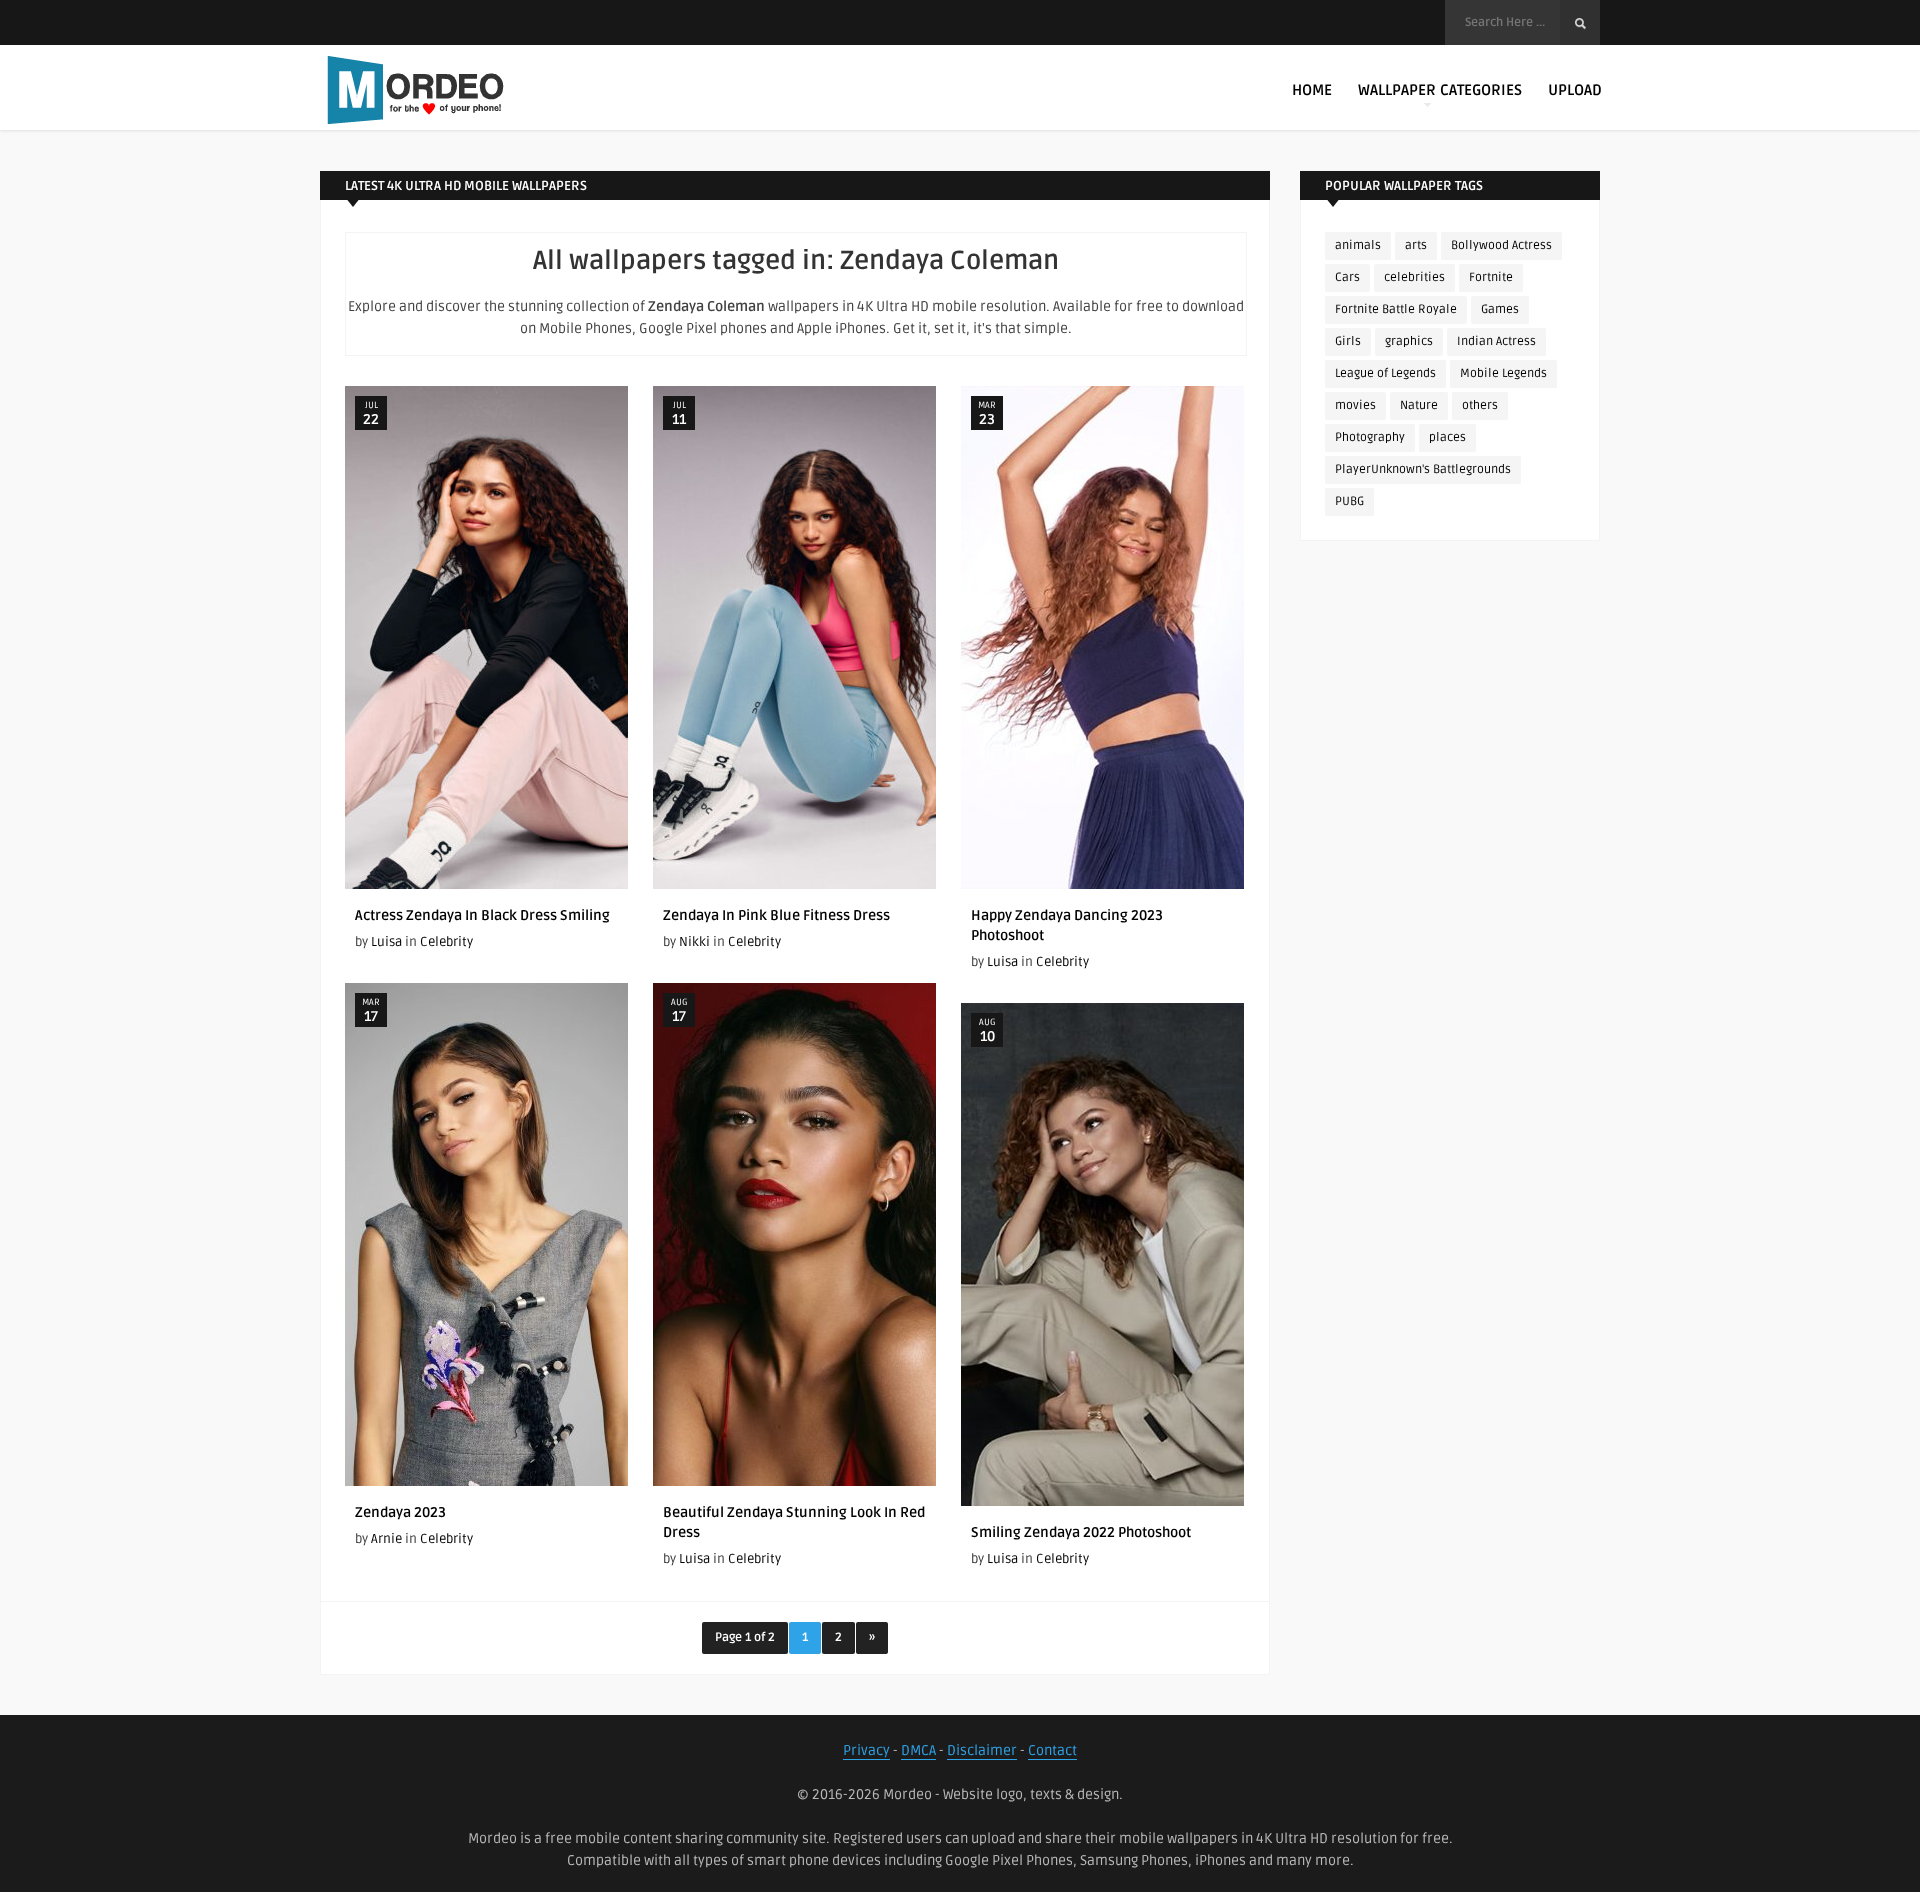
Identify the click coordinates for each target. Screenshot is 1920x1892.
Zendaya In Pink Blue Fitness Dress (776, 915)
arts (1416, 245)
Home (1312, 90)
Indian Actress (1496, 341)
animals (1358, 245)
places (1447, 437)
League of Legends (1385, 373)
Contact (1052, 1750)
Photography (1370, 437)
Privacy (866, 1750)
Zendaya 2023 (400, 1512)
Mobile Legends (1503, 373)
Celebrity (446, 942)
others (1480, 405)
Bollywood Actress (1501, 245)
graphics (1409, 341)
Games (1500, 309)
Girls (1348, 341)
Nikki (694, 942)
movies (1355, 405)
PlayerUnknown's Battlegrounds (1423, 469)
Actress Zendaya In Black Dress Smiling (482, 915)
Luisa (386, 942)
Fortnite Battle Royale (1396, 309)
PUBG (1349, 501)
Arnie (386, 1539)
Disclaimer (982, 1750)
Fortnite (1491, 277)
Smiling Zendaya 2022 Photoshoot (1081, 1532)
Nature (1419, 405)
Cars (1347, 277)
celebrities (1414, 277)
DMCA (918, 1750)
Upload (1575, 90)
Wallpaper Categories (1440, 90)
